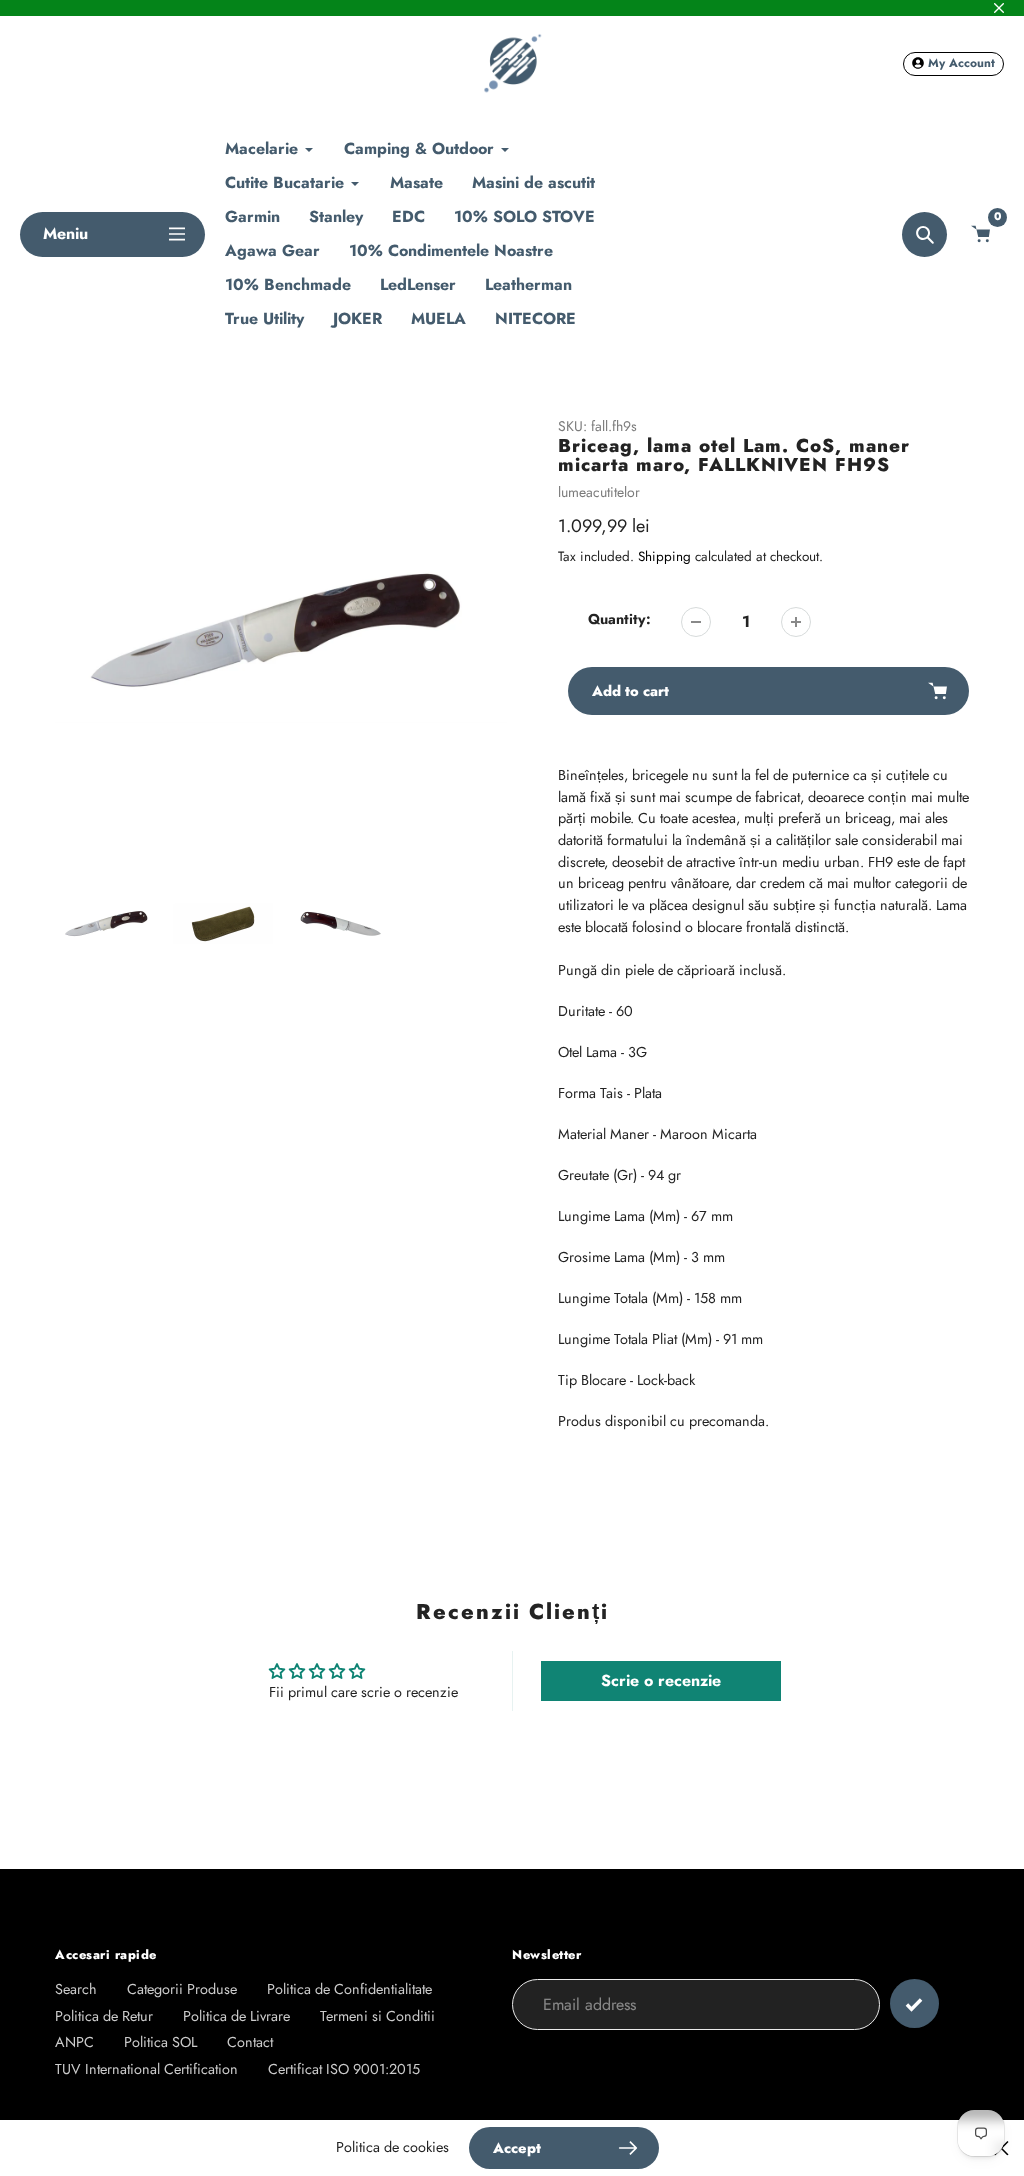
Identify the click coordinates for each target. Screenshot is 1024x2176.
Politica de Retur (104, 2016)
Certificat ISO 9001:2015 (344, 2069)
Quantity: (619, 619)
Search (76, 1989)
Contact (250, 2042)
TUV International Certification (146, 2069)
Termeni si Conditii (377, 2016)
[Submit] (914, 2003)
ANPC (74, 2042)
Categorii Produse (182, 1989)
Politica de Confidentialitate (349, 1989)
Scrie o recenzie (661, 1680)
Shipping (664, 556)
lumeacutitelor (599, 492)
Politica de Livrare (236, 2016)
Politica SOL (160, 2042)
